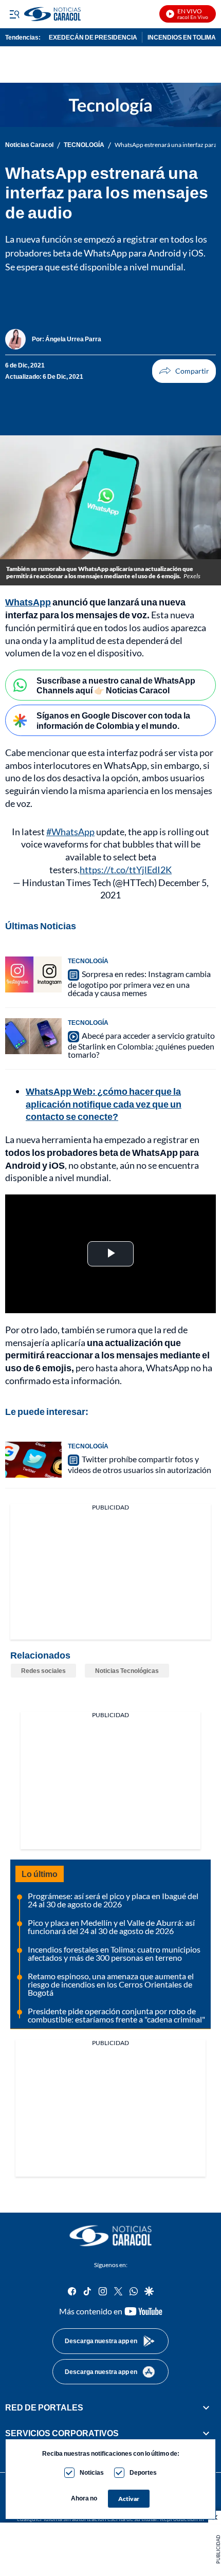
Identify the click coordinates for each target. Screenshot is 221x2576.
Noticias (92, 2472)
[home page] (110, 2236)
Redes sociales (43, 1671)
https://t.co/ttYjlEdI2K (126, 870)
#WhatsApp (70, 832)
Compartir (184, 371)
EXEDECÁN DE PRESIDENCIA (93, 37)
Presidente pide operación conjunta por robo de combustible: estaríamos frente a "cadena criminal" (116, 2015)
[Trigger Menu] (14, 14)
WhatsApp (28, 602)
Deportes (143, 2472)
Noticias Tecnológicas (127, 1671)
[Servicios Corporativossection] (206, 2434)
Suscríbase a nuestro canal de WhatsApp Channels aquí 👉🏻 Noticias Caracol (116, 685)
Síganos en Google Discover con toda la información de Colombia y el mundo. (113, 720)
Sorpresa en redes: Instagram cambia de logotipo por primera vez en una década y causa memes (139, 983)
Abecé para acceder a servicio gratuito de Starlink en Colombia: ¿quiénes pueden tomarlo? (141, 1045)
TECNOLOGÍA (84, 145)
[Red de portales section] (206, 2407)
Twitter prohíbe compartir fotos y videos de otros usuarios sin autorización (140, 1464)
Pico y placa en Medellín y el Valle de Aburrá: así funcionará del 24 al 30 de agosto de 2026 (111, 1927)
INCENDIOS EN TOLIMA (182, 37)
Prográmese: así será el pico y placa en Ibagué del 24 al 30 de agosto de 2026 (113, 1900)
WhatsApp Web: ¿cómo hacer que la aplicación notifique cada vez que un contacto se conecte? (104, 1104)
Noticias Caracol (29, 145)
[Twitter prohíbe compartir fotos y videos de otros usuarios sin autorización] (33, 1460)
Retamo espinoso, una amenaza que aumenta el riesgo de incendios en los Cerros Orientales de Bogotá (111, 1984)
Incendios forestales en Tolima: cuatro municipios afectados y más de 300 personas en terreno (114, 1953)
